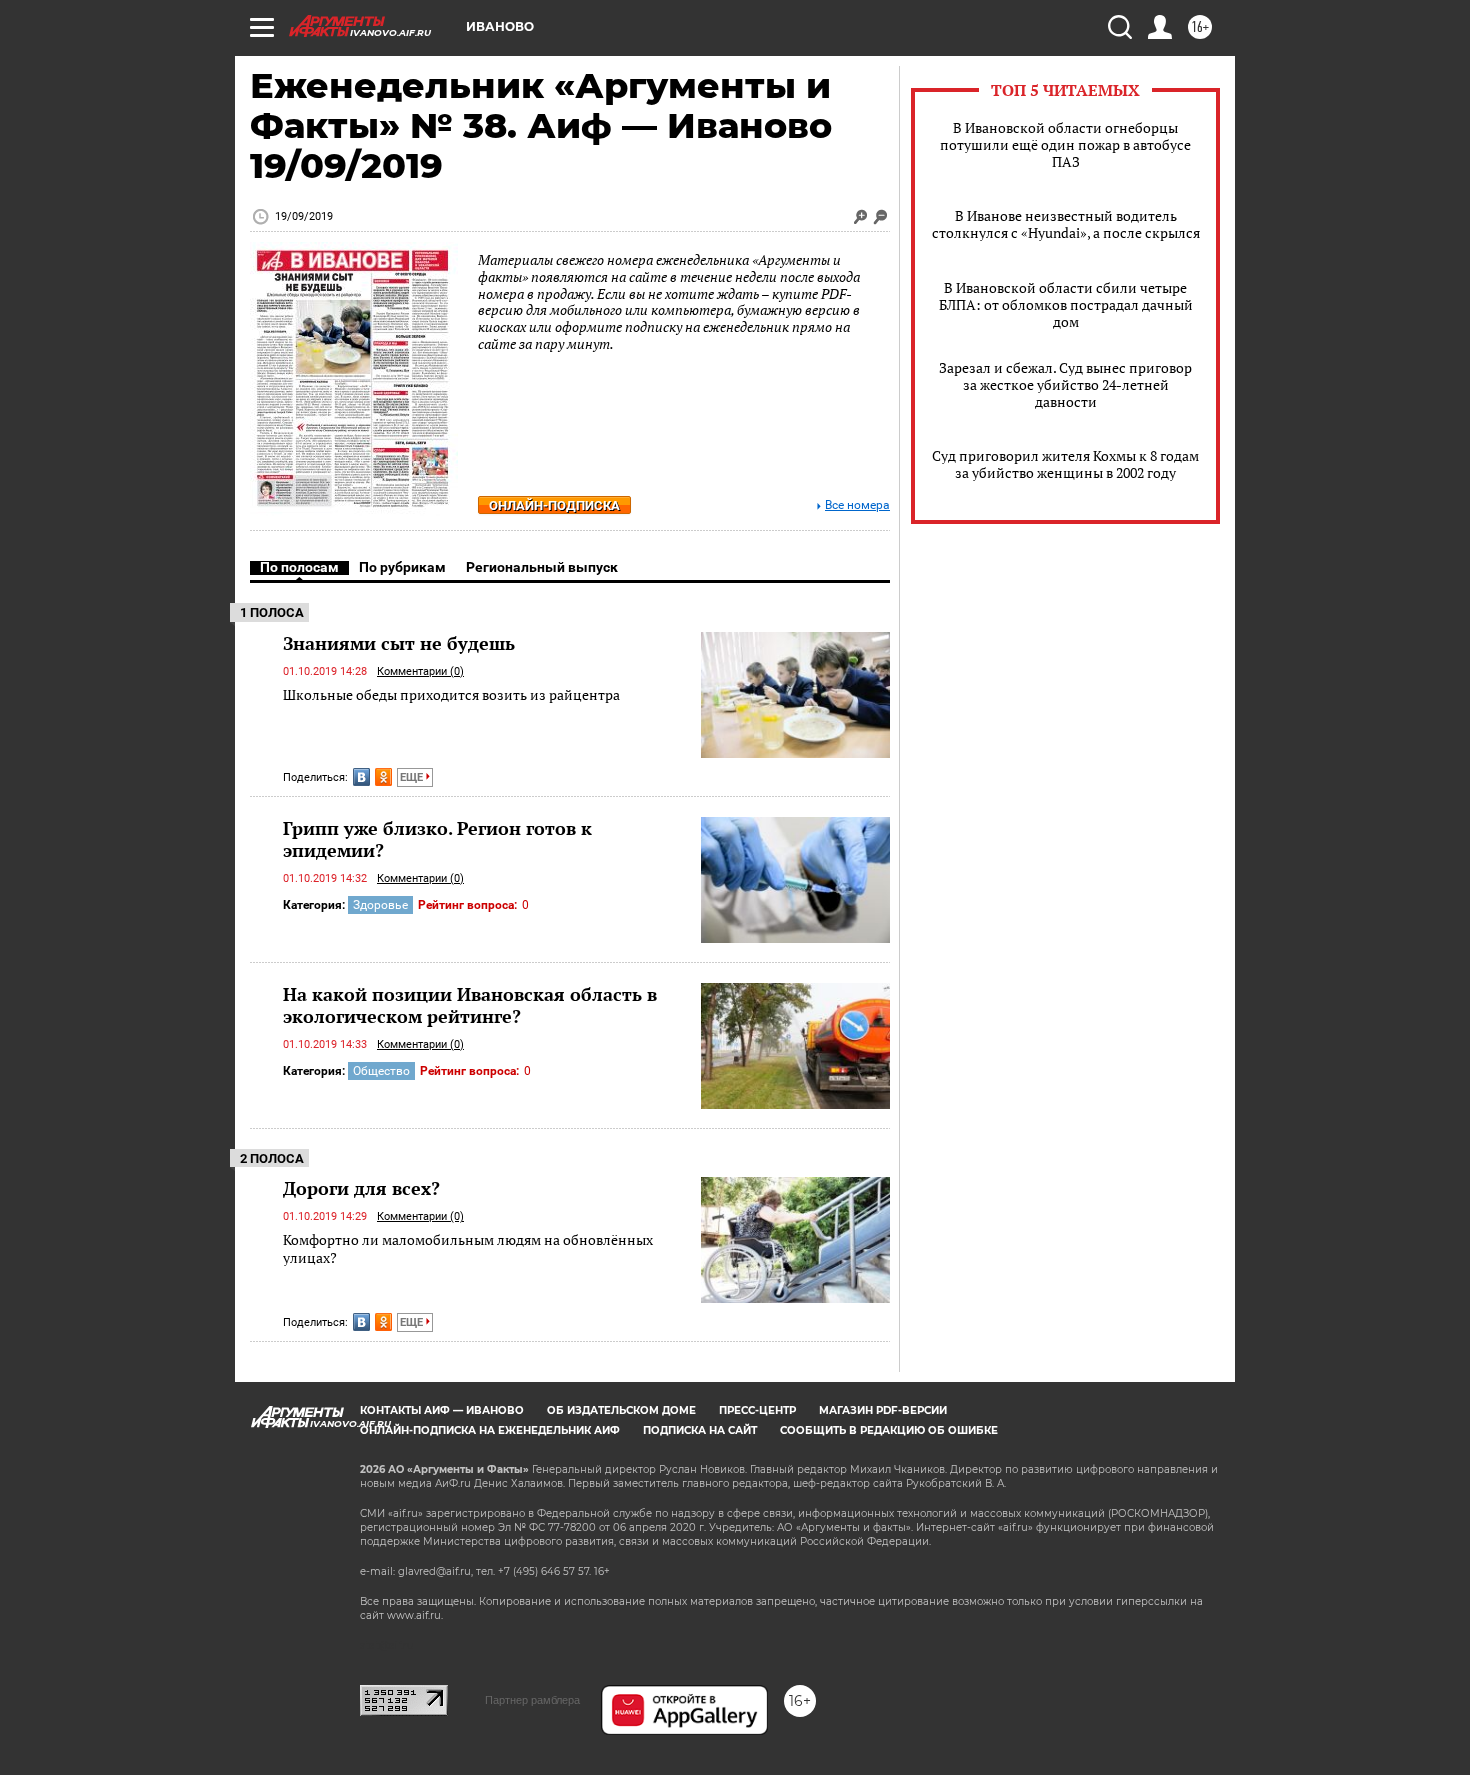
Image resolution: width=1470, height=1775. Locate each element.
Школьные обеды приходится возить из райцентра (451, 694)
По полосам (299, 567)
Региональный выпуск (542, 567)
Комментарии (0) (420, 671)
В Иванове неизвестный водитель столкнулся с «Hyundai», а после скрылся (1066, 224)
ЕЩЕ (413, 777)
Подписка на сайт (700, 1430)
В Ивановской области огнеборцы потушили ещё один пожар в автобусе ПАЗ (1065, 144)
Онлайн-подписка (554, 505)
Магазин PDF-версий (883, 1410)
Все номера (857, 505)
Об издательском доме (621, 1410)
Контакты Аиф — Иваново (442, 1410)
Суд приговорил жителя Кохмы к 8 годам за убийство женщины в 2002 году (1065, 464)
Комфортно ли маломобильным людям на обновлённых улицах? (468, 1248)
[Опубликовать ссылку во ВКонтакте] (361, 777)
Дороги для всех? (361, 1188)
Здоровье (380, 905)
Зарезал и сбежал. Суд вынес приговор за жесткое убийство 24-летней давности (1065, 384)
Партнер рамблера (532, 1700)
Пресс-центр (757, 1410)
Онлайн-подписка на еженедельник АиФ (490, 1430)
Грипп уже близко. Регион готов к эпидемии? (437, 839)
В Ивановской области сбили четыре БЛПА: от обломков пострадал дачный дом (1066, 304)
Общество (381, 1071)
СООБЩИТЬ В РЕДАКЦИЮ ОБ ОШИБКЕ (889, 1430)
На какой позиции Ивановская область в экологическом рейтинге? (470, 1005)
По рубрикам (402, 567)
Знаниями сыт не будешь (399, 643)
